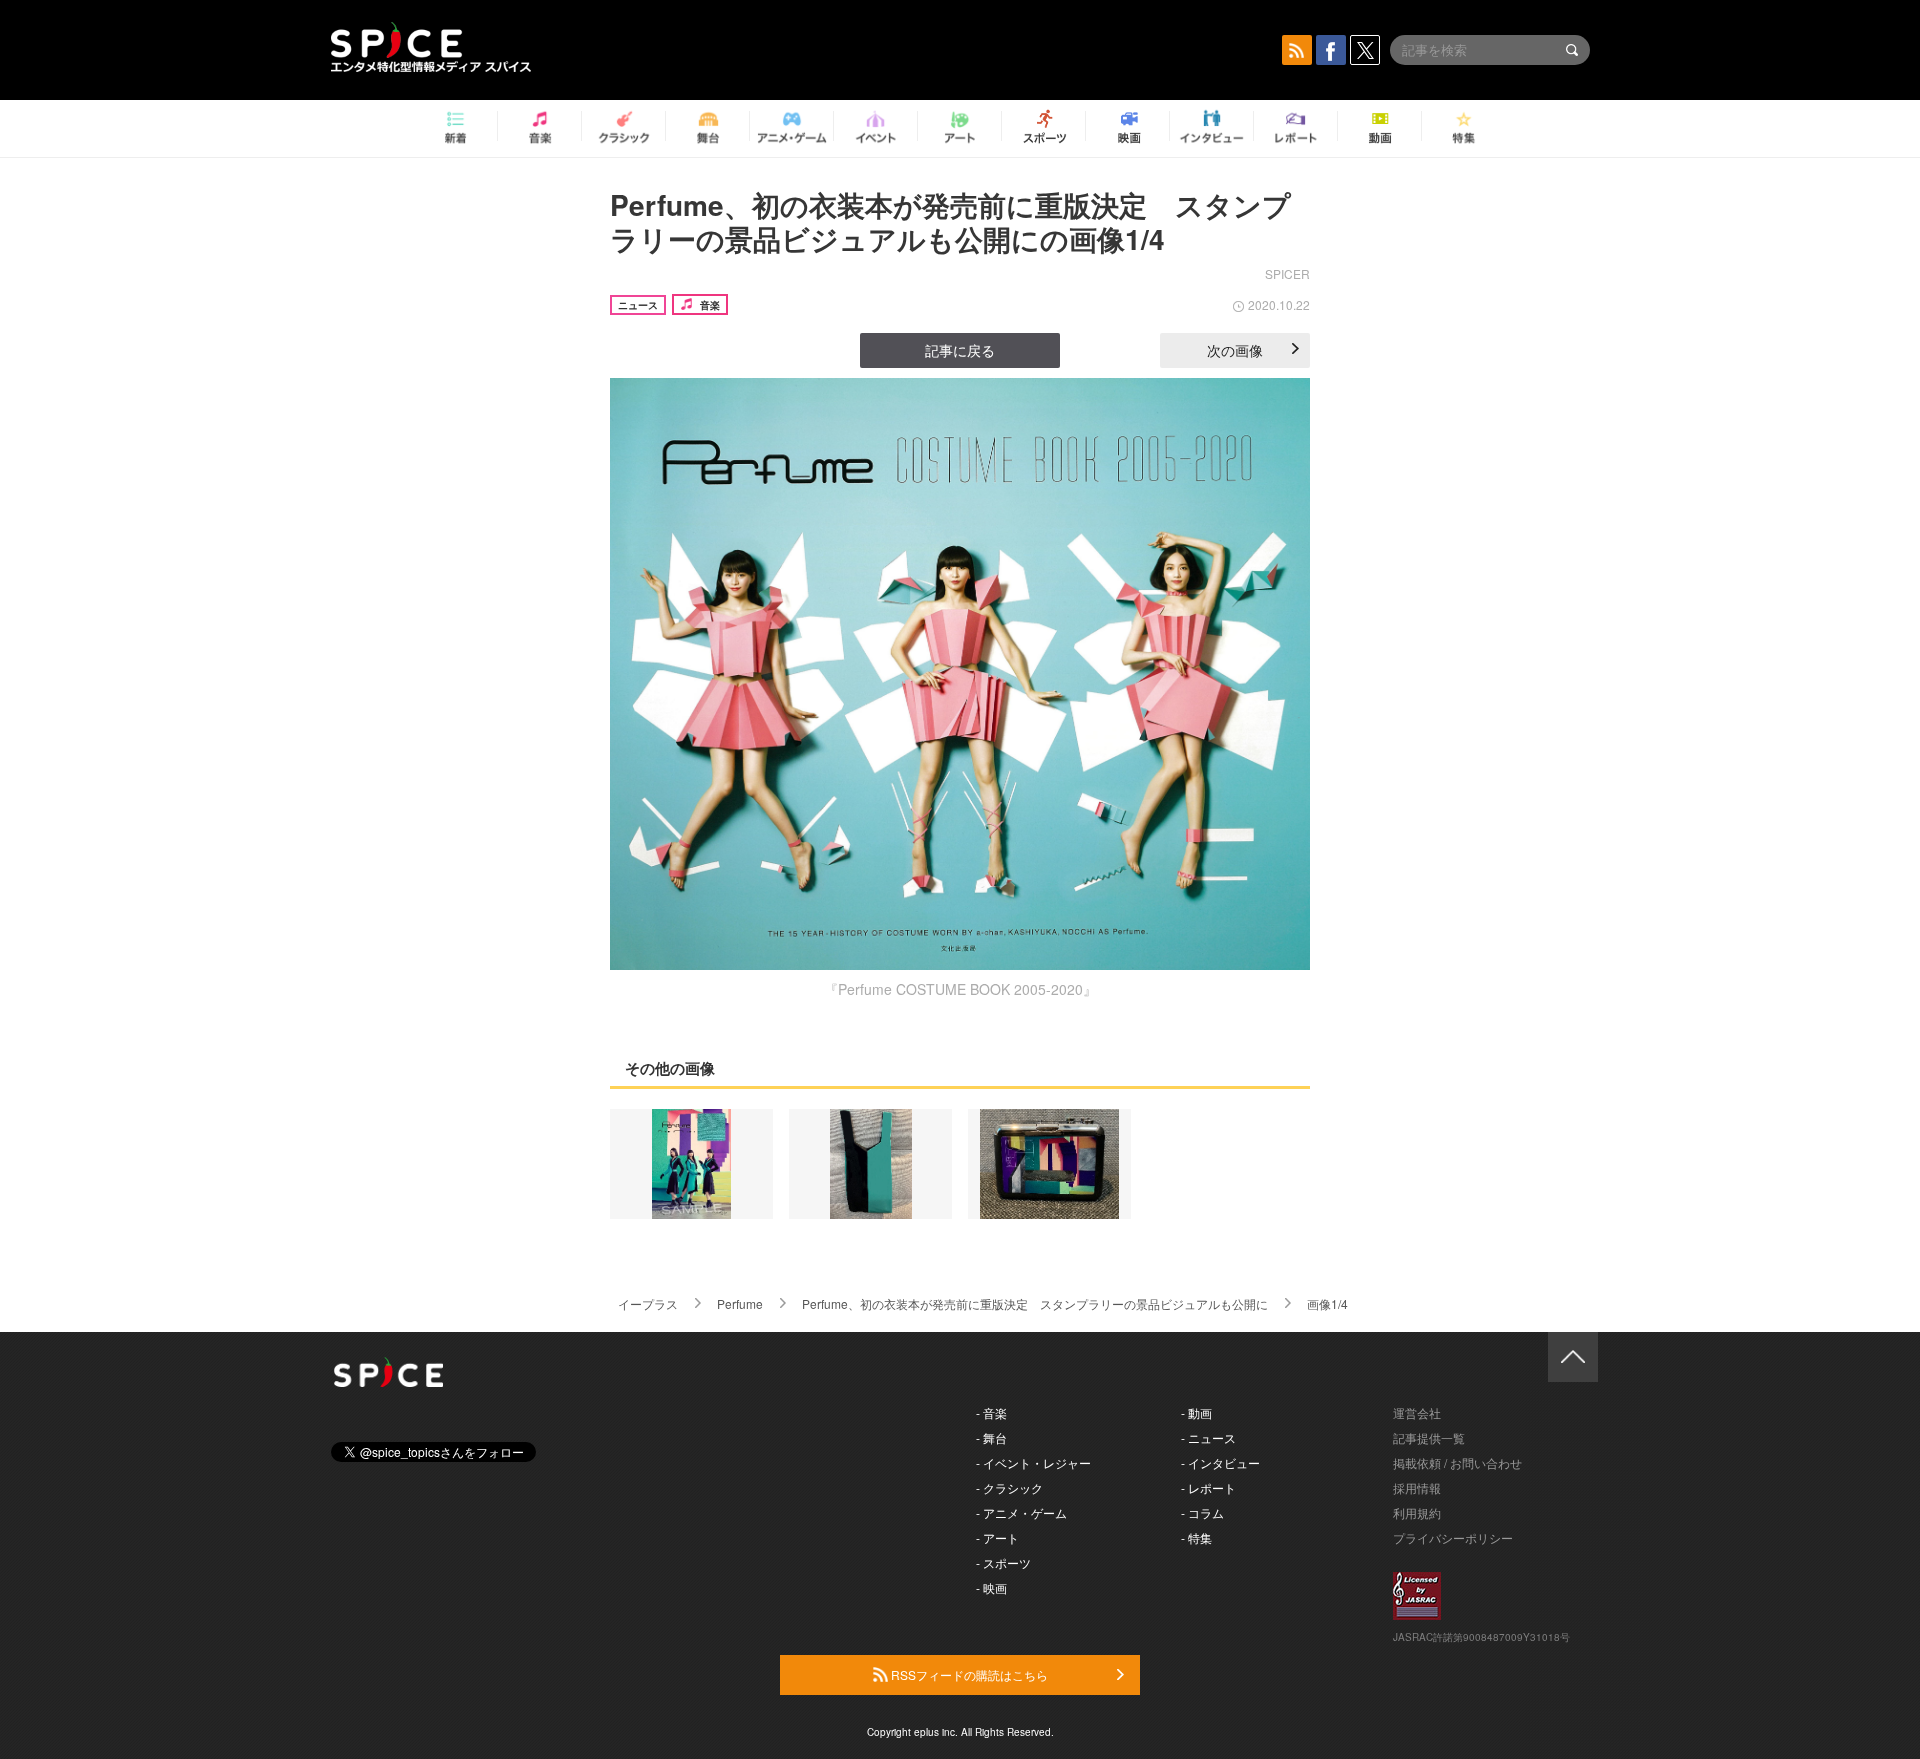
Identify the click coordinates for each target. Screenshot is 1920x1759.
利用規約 (1417, 1512)
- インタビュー (1220, 1462)
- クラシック (1009, 1487)
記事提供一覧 (1429, 1437)
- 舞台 (991, 1437)
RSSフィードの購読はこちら (968, 1674)
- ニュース (1208, 1437)
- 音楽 (991, 1412)
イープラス (648, 1303)
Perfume (740, 1303)
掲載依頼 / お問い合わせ (1457, 1462)
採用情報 (1417, 1487)
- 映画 (991, 1587)
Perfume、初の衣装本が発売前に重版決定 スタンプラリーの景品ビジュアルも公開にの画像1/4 (950, 221)
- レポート (1208, 1487)
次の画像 (1235, 350)
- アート (997, 1537)
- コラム (1202, 1512)
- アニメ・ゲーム (1021, 1512)
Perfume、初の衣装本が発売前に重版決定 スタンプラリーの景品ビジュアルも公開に (1035, 1303)
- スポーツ (1003, 1562)
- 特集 (1196, 1537)
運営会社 (1417, 1412)
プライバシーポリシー (1453, 1537)
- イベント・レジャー (1033, 1462)
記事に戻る (960, 350)
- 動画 (1196, 1412)
